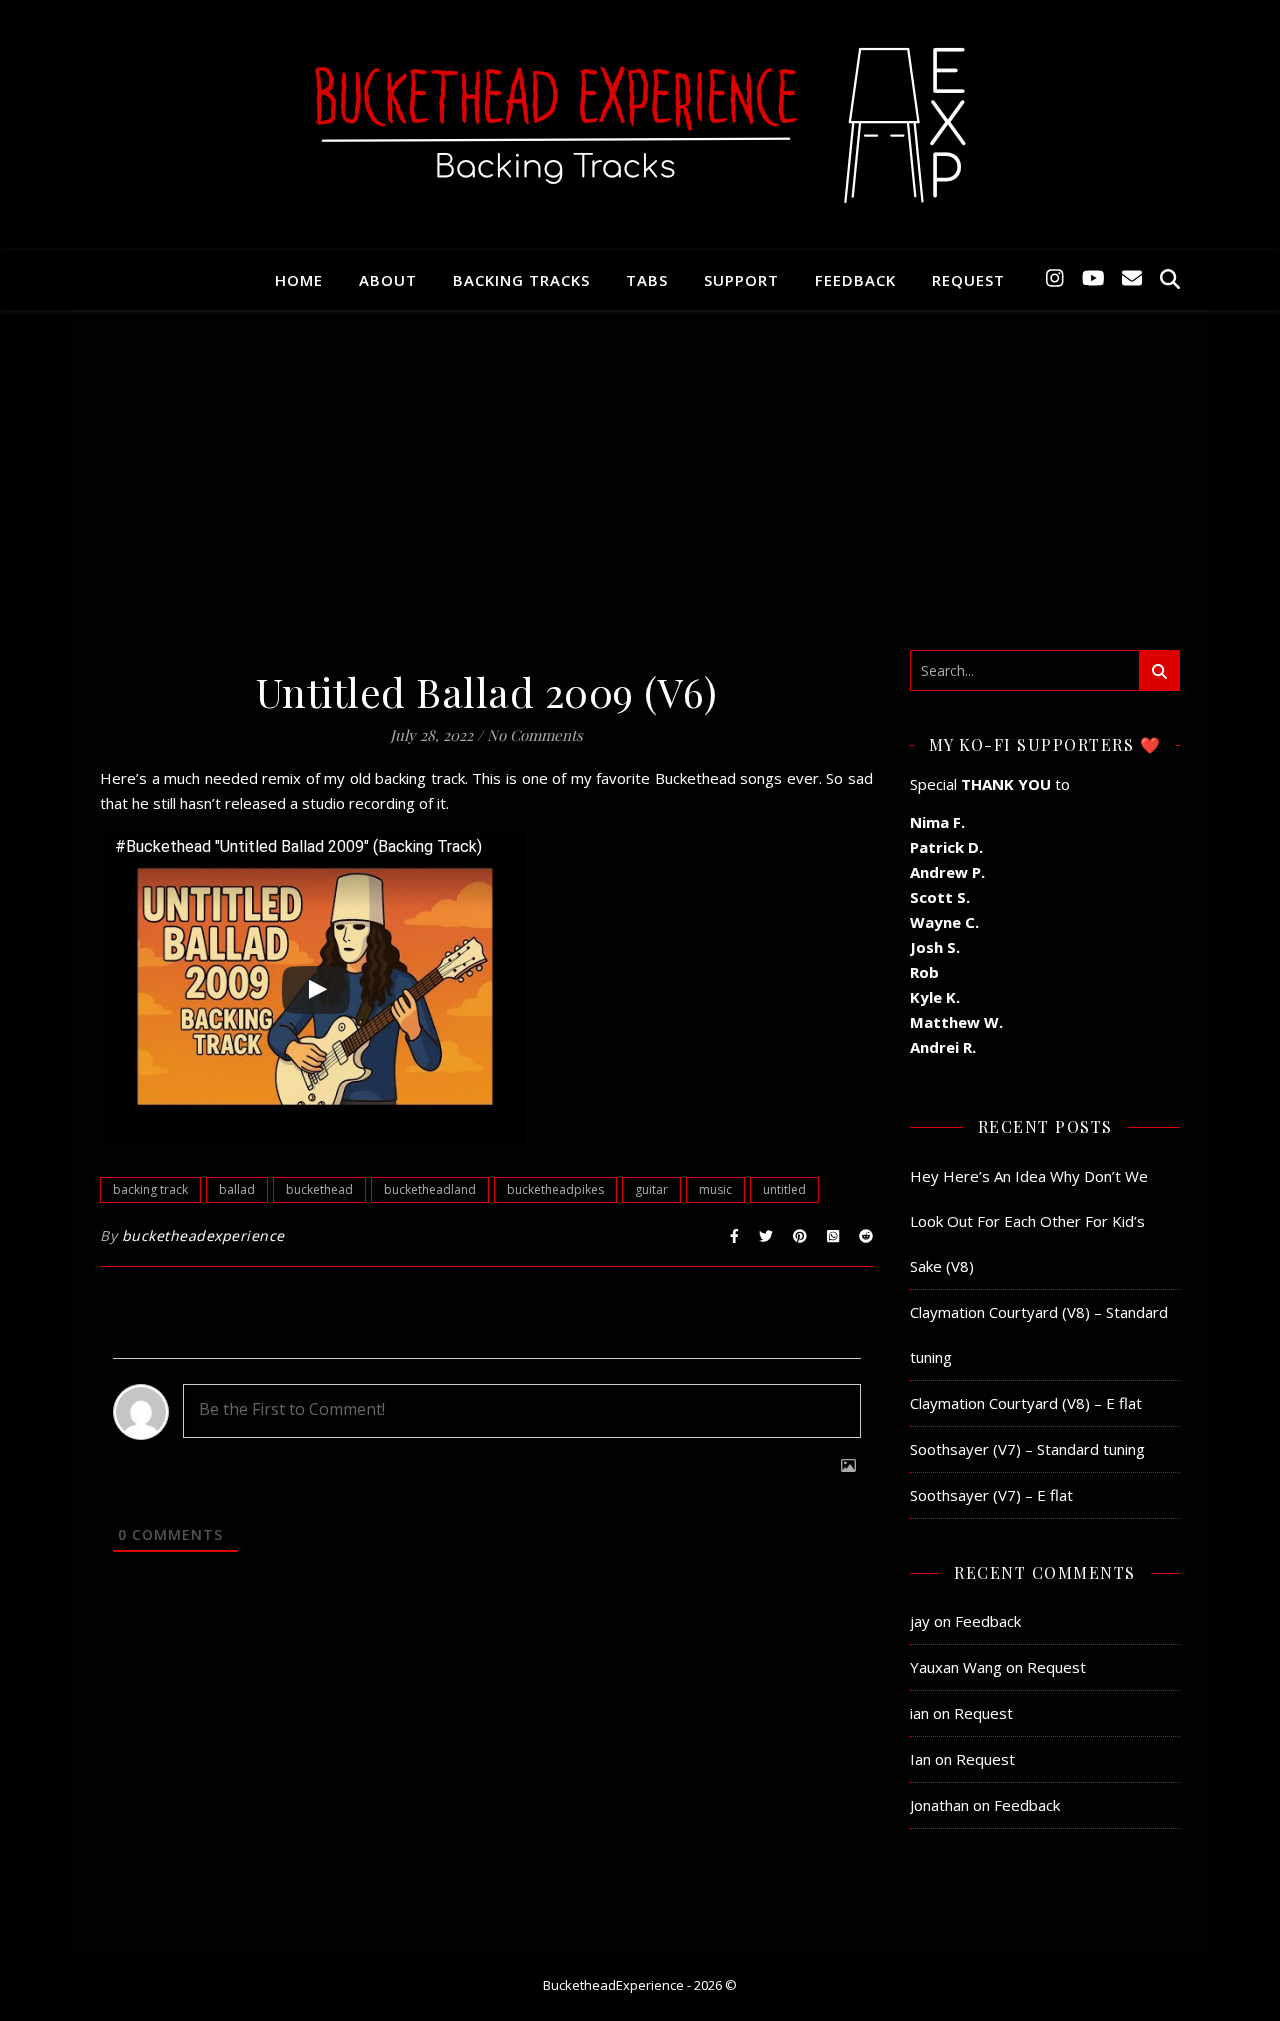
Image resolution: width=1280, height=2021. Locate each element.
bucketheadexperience (203, 1235)
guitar (651, 1189)
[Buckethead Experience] (640, 125)
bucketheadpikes (555, 1189)
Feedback (855, 280)
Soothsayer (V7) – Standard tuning (1027, 1449)
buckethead (319, 1189)
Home (299, 280)
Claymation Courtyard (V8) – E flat (1026, 1403)
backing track (150, 1189)
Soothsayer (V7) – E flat (991, 1495)
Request (968, 280)
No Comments (535, 735)
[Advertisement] (640, 500)
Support (741, 280)
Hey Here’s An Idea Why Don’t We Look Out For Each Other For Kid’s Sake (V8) (1029, 1221)
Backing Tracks (521, 280)
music (715, 1189)
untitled (784, 1189)
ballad (237, 1189)
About (388, 280)
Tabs (647, 280)
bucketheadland (430, 1189)
